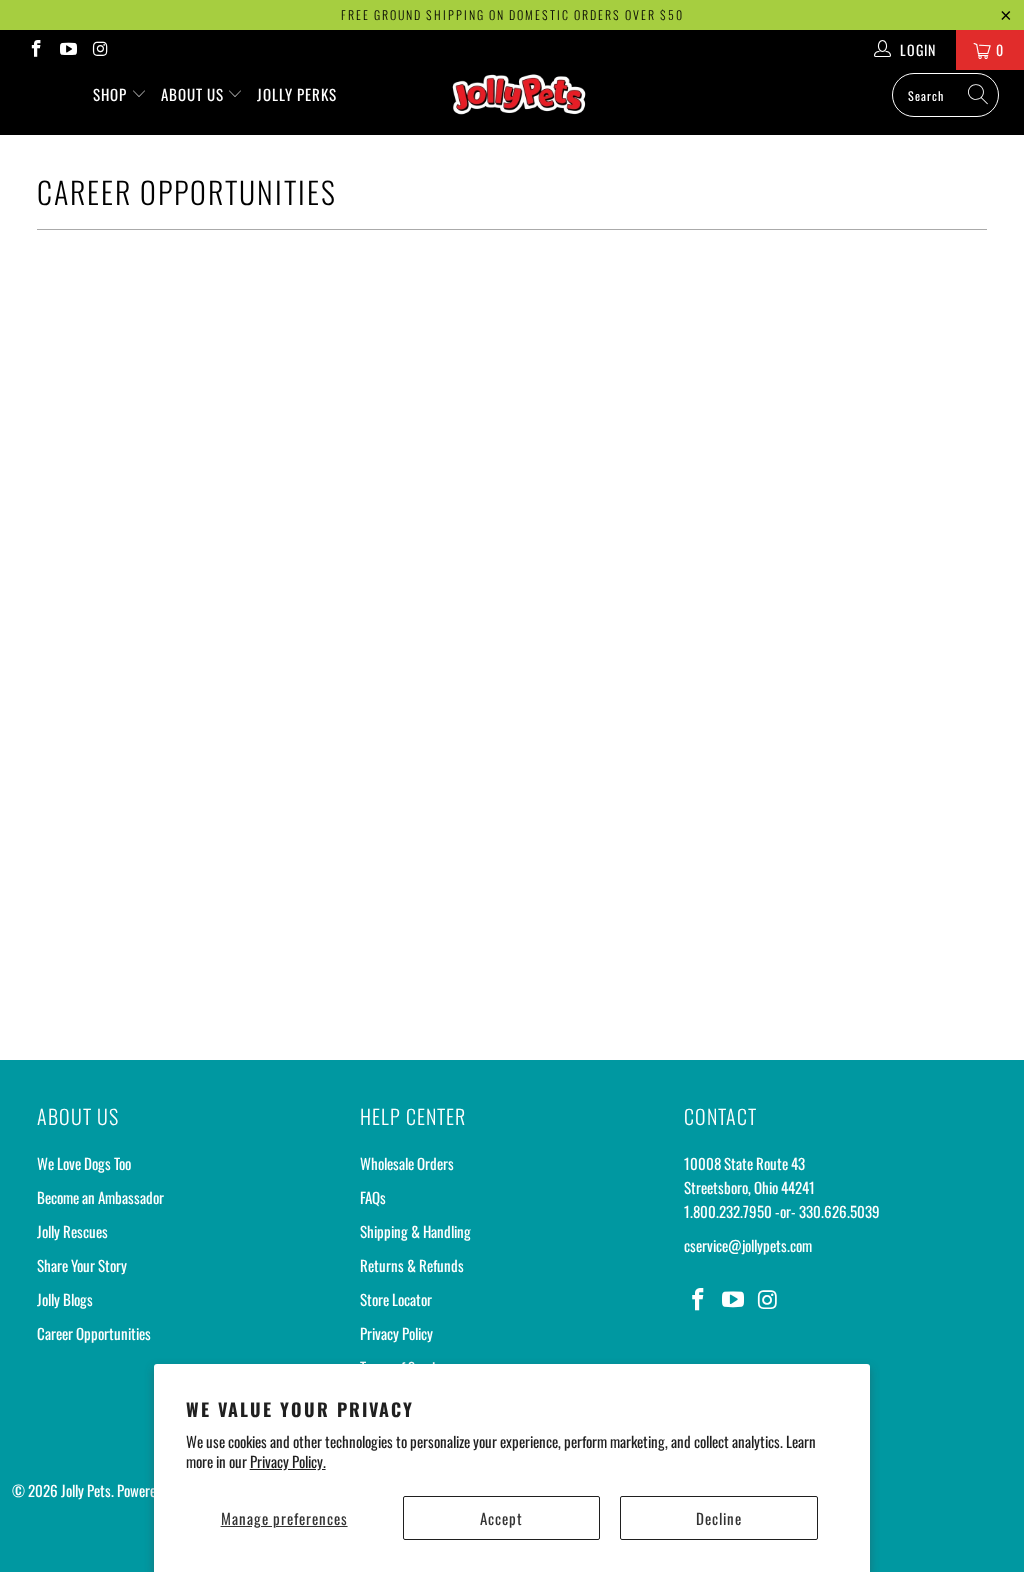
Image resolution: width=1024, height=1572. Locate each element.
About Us (194, 94)
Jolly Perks (297, 94)
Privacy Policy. (288, 1461)
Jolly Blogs (65, 1299)
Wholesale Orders (407, 1163)
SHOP (112, 94)
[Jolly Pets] (522, 102)
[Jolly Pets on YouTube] (68, 49)
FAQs (373, 1197)
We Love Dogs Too (84, 1163)
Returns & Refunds (412, 1265)
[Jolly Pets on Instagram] (100, 49)
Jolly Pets (86, 1490)
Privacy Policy (396, 1333)
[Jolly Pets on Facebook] (35, 49)
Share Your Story (82, 1265)
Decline (719, 1518)
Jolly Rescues (72, 1231)
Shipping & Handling (415, 1231)
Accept (501, 1518)
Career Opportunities (94, 1333)
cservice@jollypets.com (748, 1245)
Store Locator (396, 1299)
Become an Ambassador (100, 1197)
